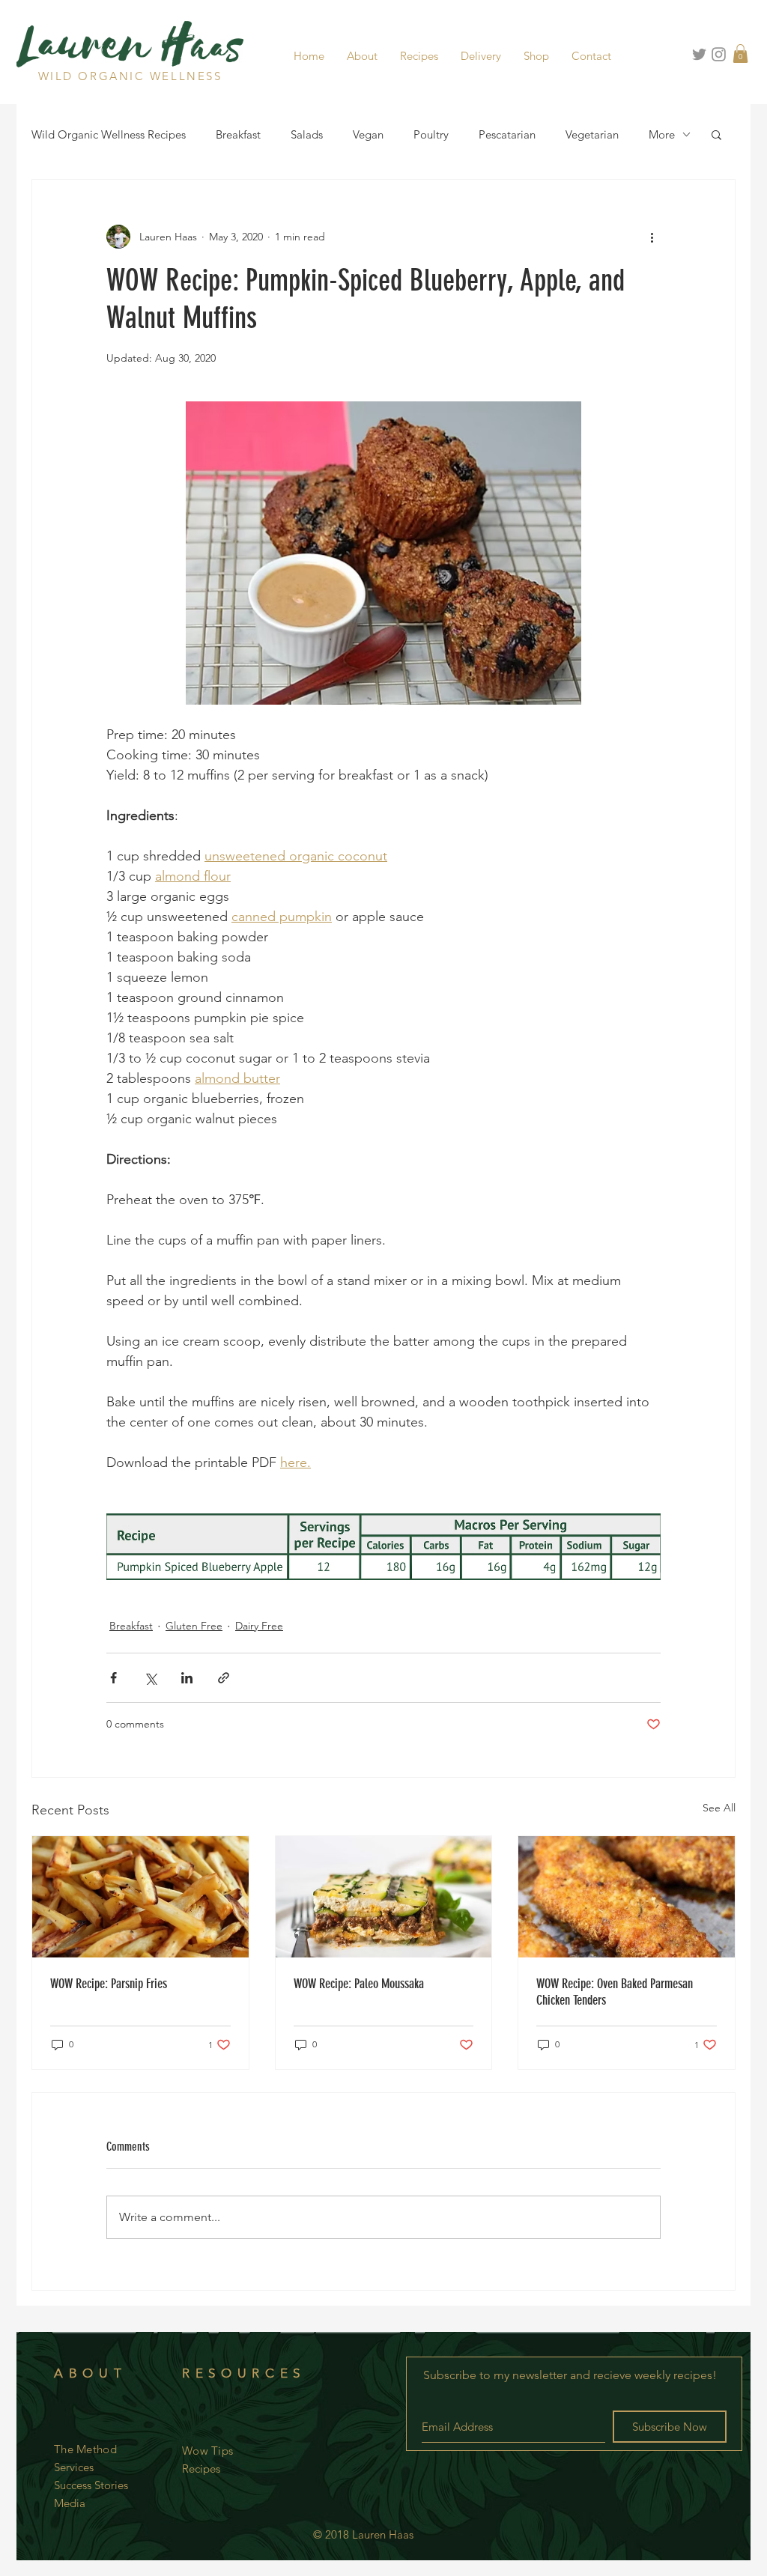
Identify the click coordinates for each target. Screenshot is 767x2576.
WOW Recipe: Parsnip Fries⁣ (109, 1984)
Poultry (431, 134)
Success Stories (91, 2485)
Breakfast (238, 134)
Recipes (201, 2469)
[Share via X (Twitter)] (150, 1678)
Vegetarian (592, 134)
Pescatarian (507, 134)
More (662, 134)
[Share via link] (224, 1678)
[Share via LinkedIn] (187, 1678)
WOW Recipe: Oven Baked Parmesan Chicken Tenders (615, 1992)
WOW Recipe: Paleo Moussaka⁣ (359, 1984)
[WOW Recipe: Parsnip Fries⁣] (140, 1897)
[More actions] (652, 237)
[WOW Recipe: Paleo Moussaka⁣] (384, 1897)
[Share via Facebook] (113, 1678)
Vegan (368, 134)
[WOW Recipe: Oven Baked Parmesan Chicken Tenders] (627, 1897)
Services (74, 2467)
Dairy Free (259, 1626)
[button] (362, 56)
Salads (307, 134)
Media (70, 2503)
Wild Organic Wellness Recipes (109, 134)
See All (719, 1808)
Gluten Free (194, 1626)
